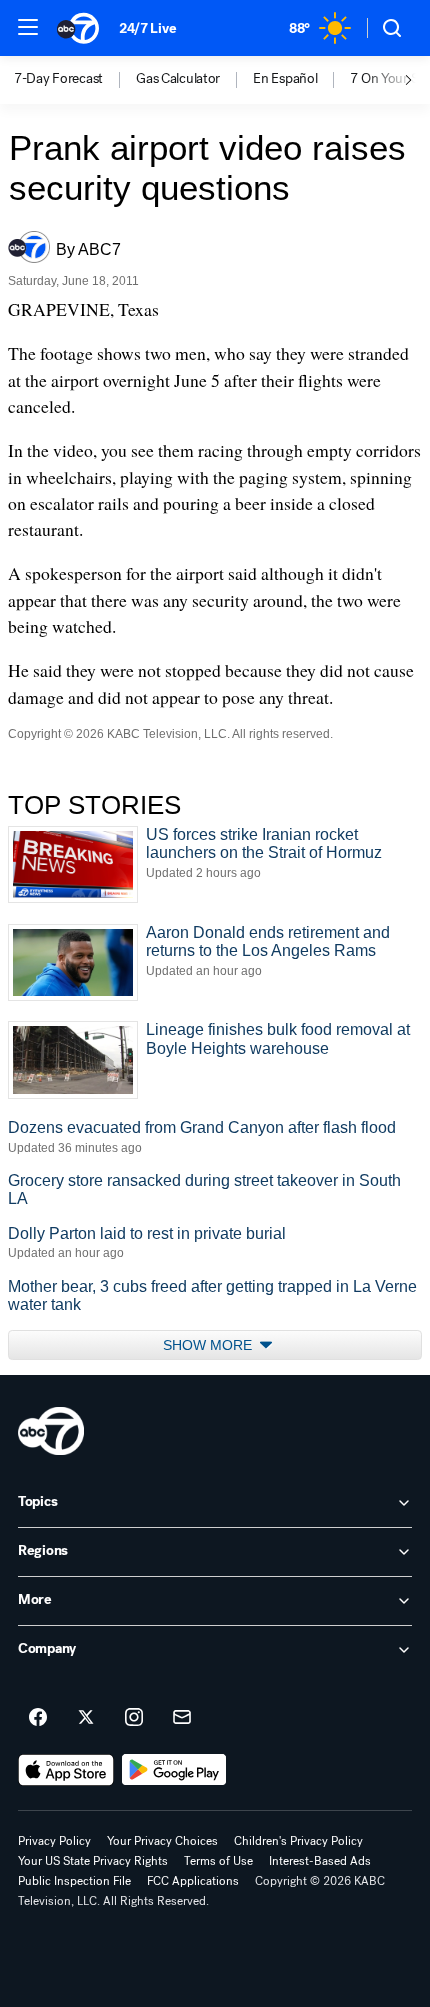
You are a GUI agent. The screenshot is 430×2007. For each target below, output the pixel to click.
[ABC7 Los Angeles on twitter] (86, 1718)
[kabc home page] (51, 1431)
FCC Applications (193, 1881)
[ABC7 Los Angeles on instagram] (134, 1718)
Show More (209, 1345)
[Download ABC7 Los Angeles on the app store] (66, 1770)
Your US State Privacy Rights (93, 1861)
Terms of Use (218, 1861)
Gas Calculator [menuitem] (178, 79)
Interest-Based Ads (320, 1861)
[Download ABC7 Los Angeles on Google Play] (174, 1770)
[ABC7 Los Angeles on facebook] (38, 1718)
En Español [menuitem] (285, 79)
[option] (75, 80)
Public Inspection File (74, 1881)
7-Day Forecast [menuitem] (58, 79)
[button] (28, 27)
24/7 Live (147, 28)
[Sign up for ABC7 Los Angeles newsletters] (182, 1718)
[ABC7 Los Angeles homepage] (78, 28)
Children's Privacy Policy (298, 1841)
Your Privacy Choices (162, 1841)
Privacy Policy (54, 1841)
